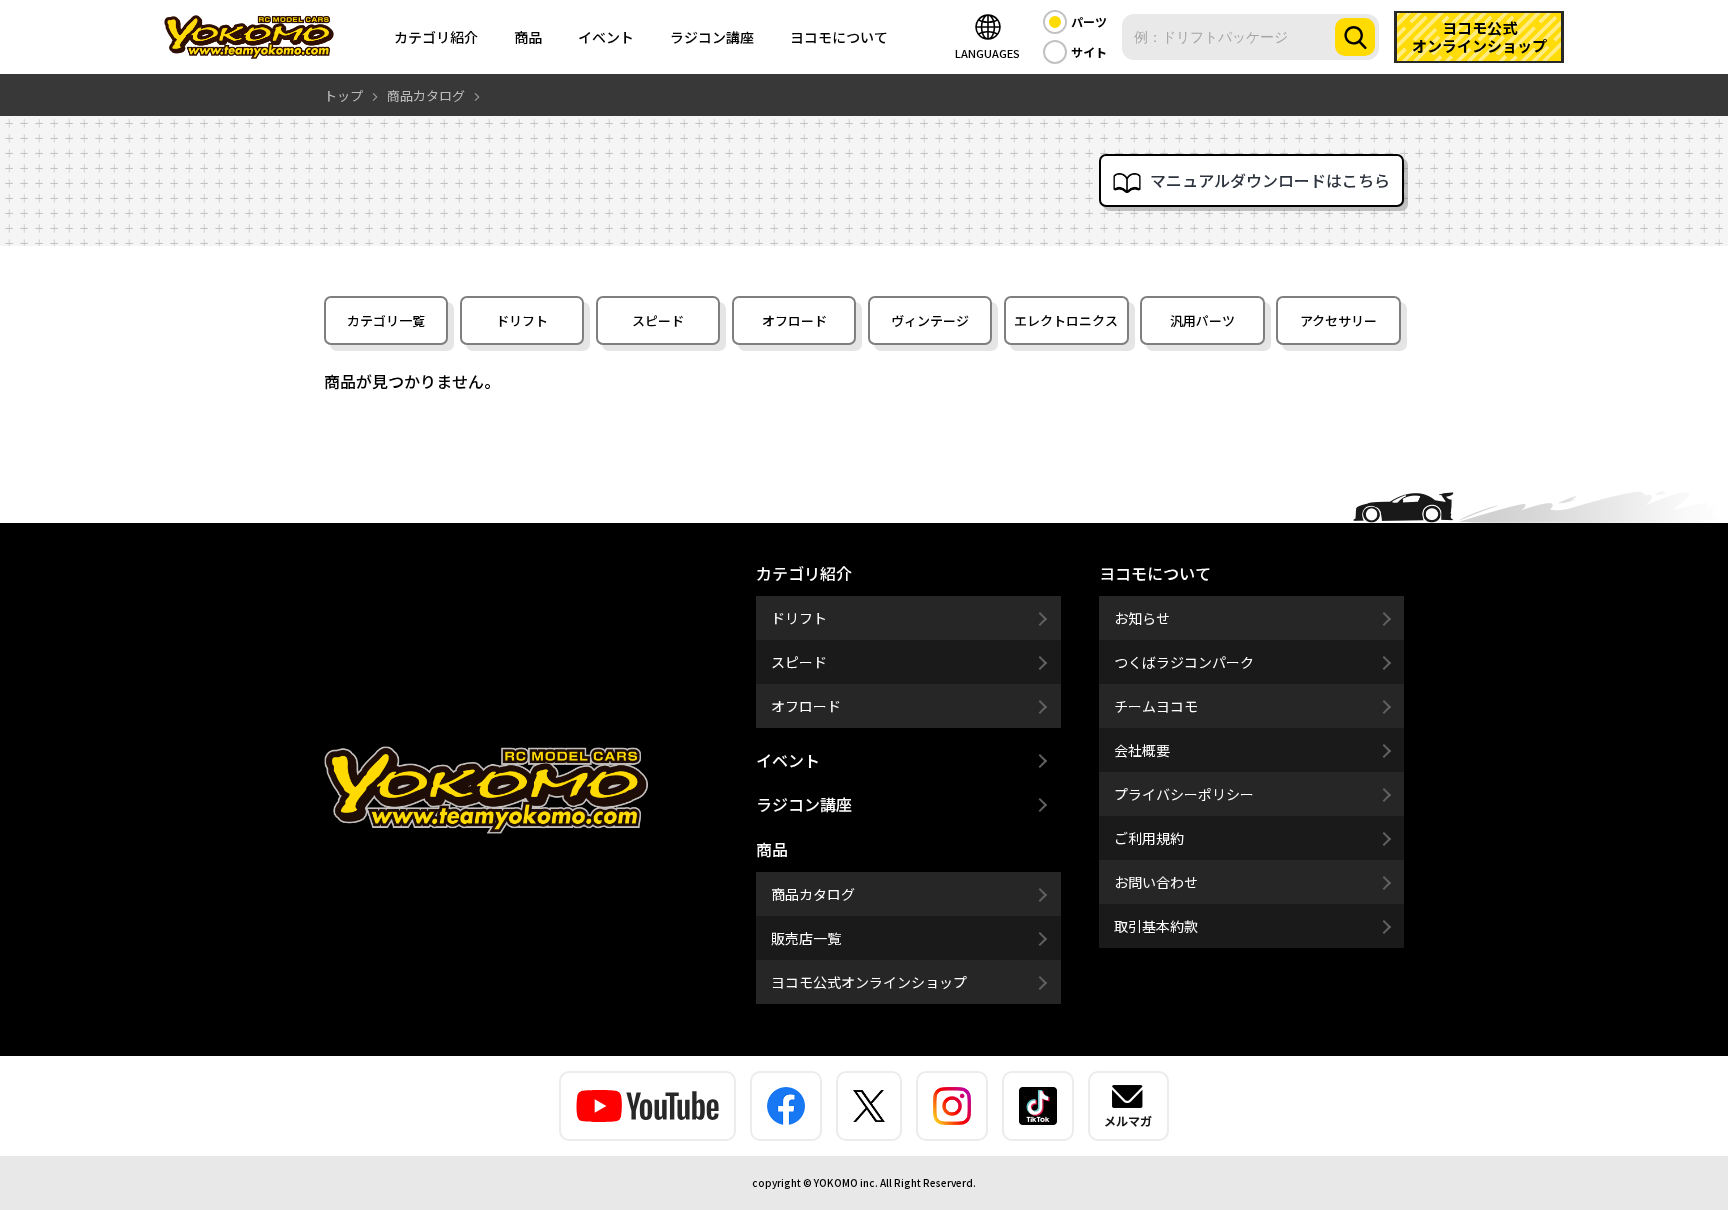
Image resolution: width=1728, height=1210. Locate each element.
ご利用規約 (1149, 838)
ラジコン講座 (712, 37)
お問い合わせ (1156, 882)
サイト (1089, 51)
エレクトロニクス (1066, 320)
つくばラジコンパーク (1184, 662)
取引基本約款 (1156, 926)
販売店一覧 (806, 938)
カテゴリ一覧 (386, 320)
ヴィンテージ (930, 320)
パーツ (1089, 21)
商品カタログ (813, 894)
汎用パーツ (1202, 320)
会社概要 (1142, 750)
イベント (606, 37)
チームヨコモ (1156, 706)
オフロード (794, 320)
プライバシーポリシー (1184, 794)
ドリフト (522, 320)
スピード (658, 320)
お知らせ (1142, 618)
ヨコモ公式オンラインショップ (869, 982)
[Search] (1355, 37)
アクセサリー (1338, 320)
